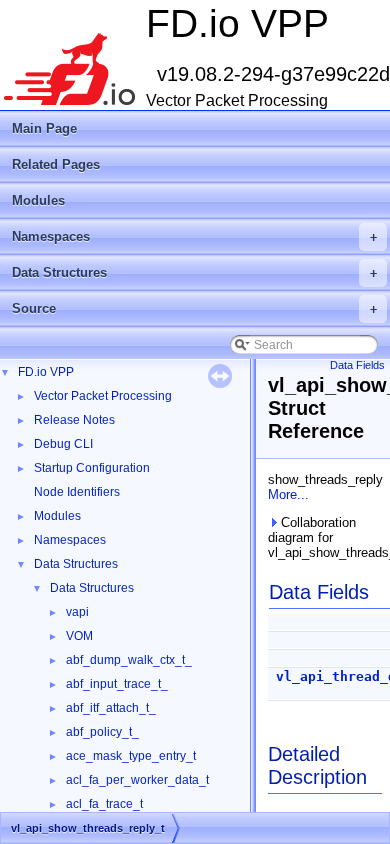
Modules (38, 200)
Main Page (44, 128)
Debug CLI (63, 444)
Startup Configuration (92, 468)
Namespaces (194, 236)
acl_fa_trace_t (104, 804)
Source (194, 308)
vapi (77, 612)
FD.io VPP (46, 372)
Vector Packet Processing (103, 396)
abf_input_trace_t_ (117, 684)
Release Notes (74, 420)
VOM (79, 636)
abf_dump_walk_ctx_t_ (129, 660)
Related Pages (56, 164)
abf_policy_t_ (102, 732)
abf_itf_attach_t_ (111, 708)
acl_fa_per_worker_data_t (137, 780)
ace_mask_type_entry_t (131, 756)
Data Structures (194, 272)
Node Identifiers (77, 492)
